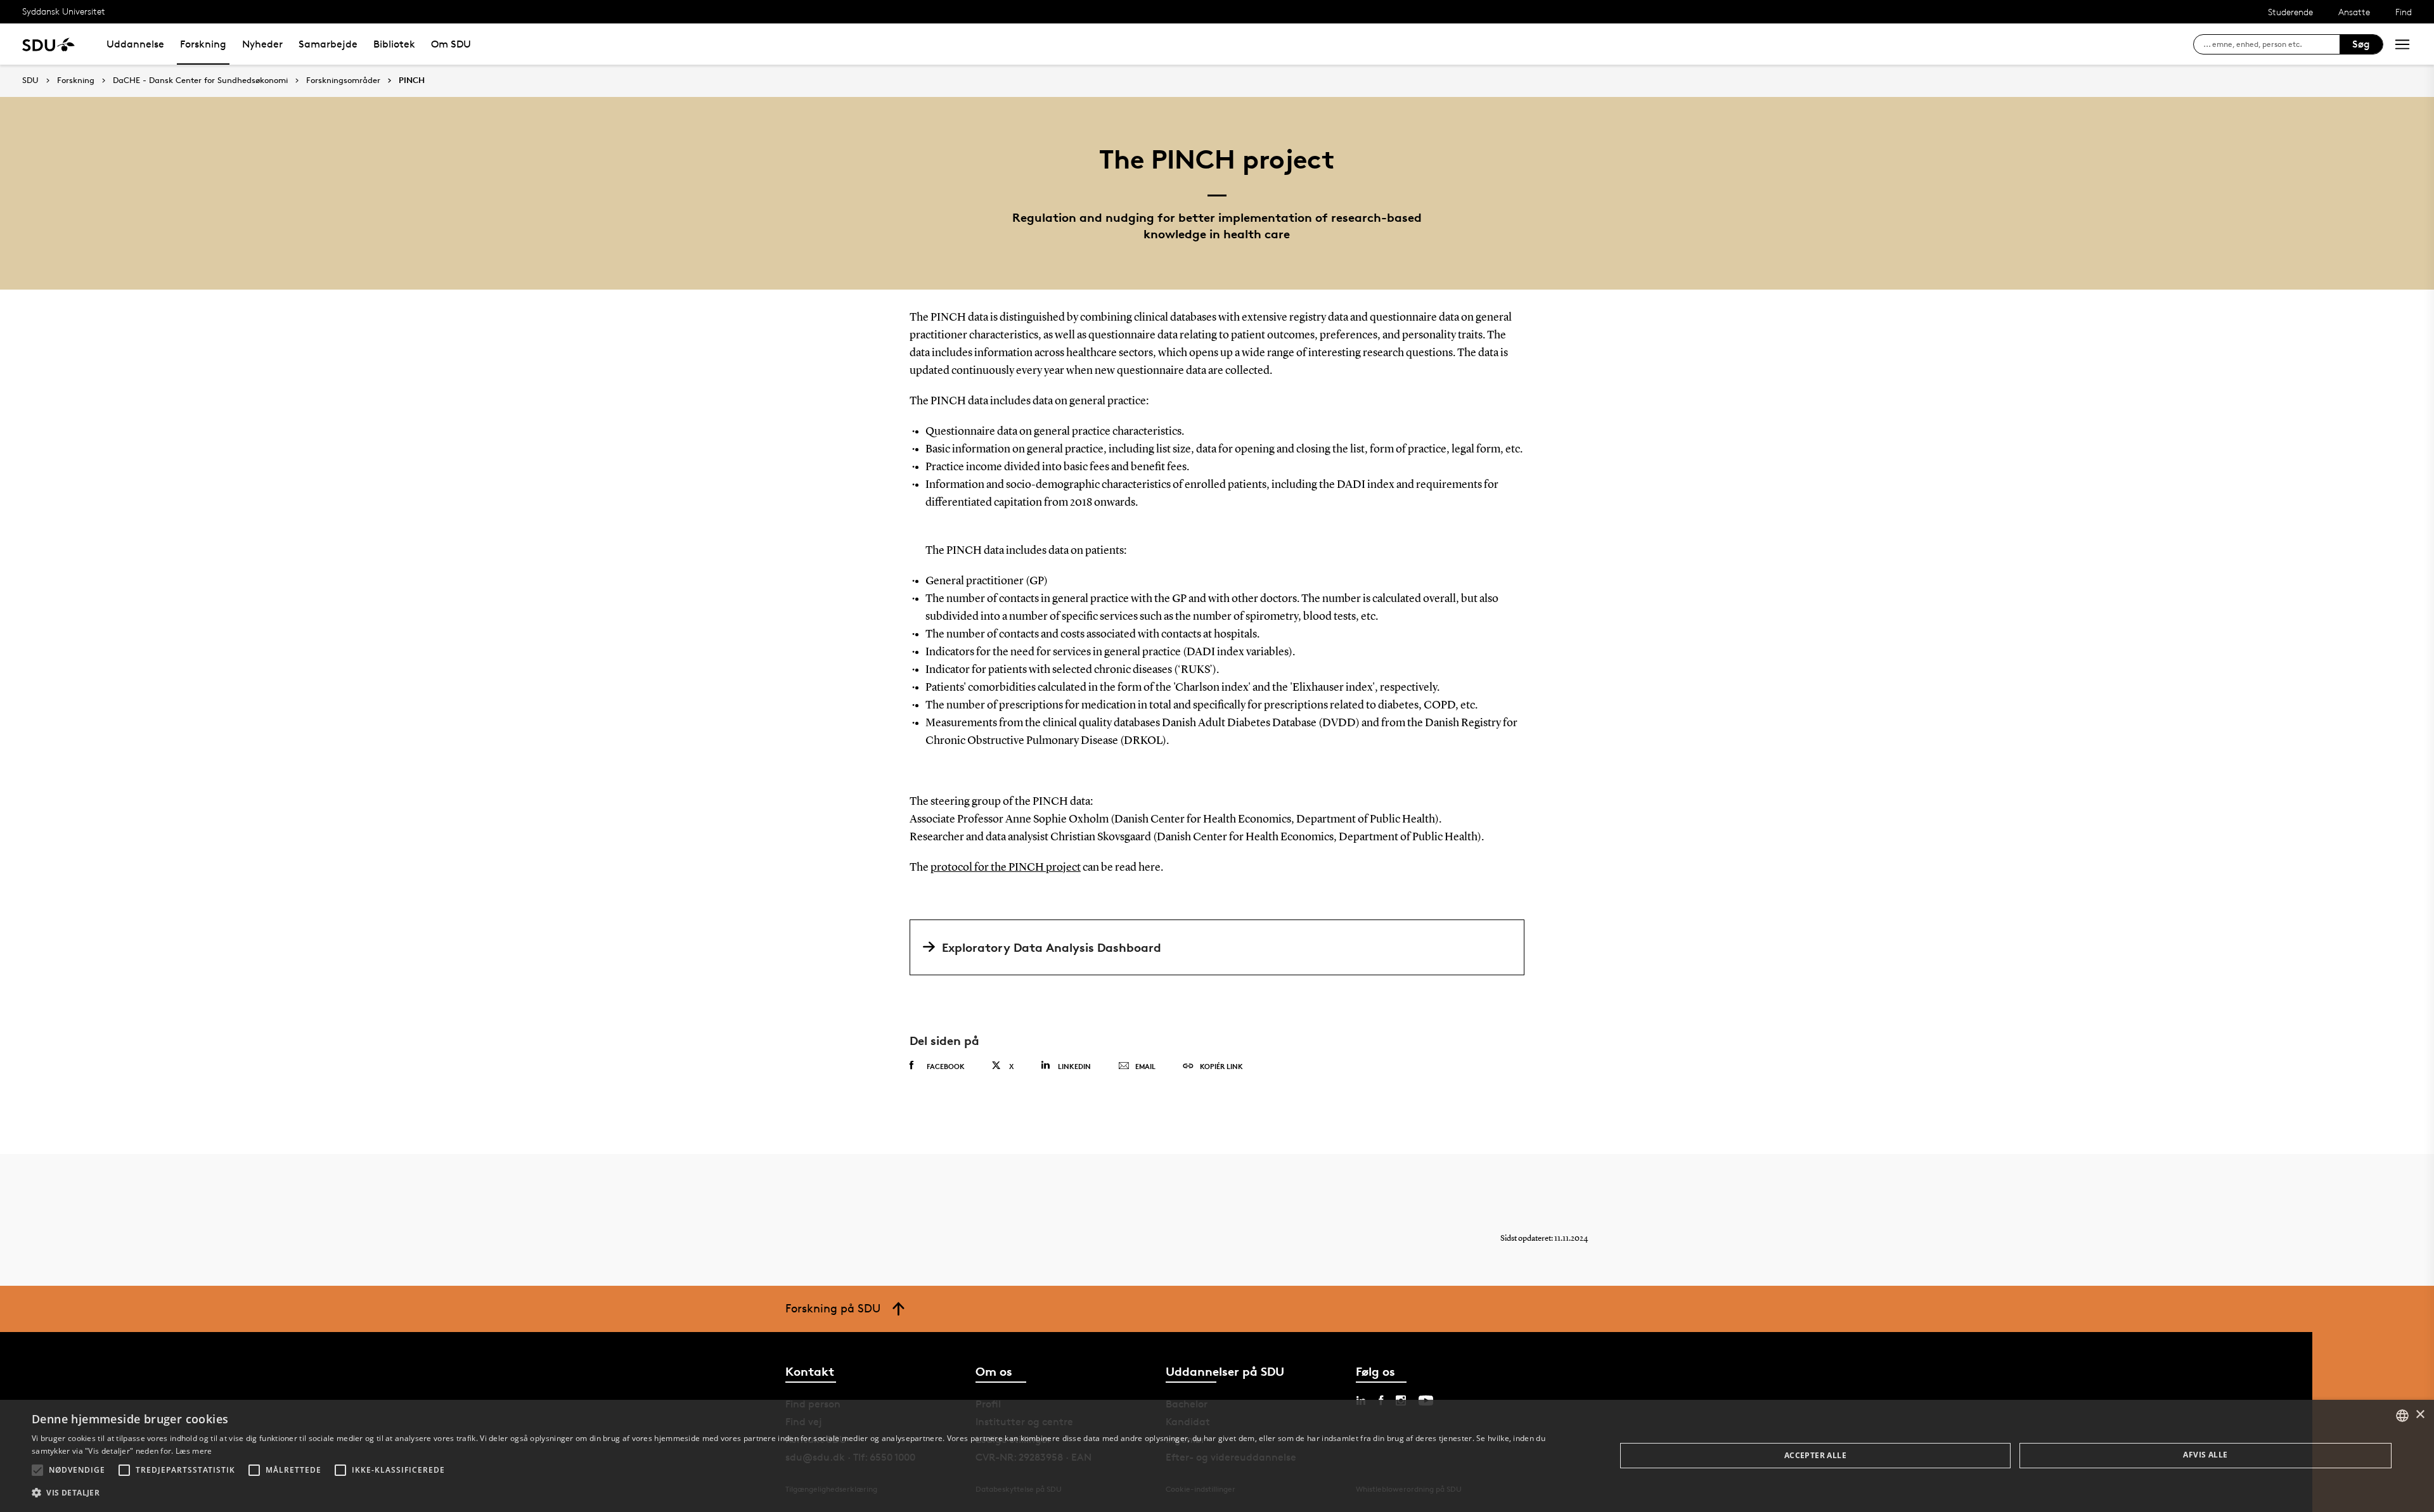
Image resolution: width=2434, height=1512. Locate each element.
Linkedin (1074, 1066)
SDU (30, 80)
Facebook (946, 1066)
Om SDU (451, 44)
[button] (37, 1470)
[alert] (1217, 1456)
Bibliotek (394, 44)
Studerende (2290, 12)
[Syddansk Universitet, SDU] (48, 44)
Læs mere (194, 1451)
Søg (2361, 44)
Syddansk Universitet (64, 11)
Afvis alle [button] (2205, 1455)
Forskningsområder (343, 80)
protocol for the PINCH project (1006, 868)
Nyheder (262, 44)
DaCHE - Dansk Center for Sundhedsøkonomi (200, 80)
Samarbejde (328, 44)
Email (1145, 1066)
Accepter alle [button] (1815, 1455)
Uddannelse (135, 44)
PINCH (412, 80)
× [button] (2420, 1415)
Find (2404, 12)
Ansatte (2354, 12)
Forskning (203, 44)
